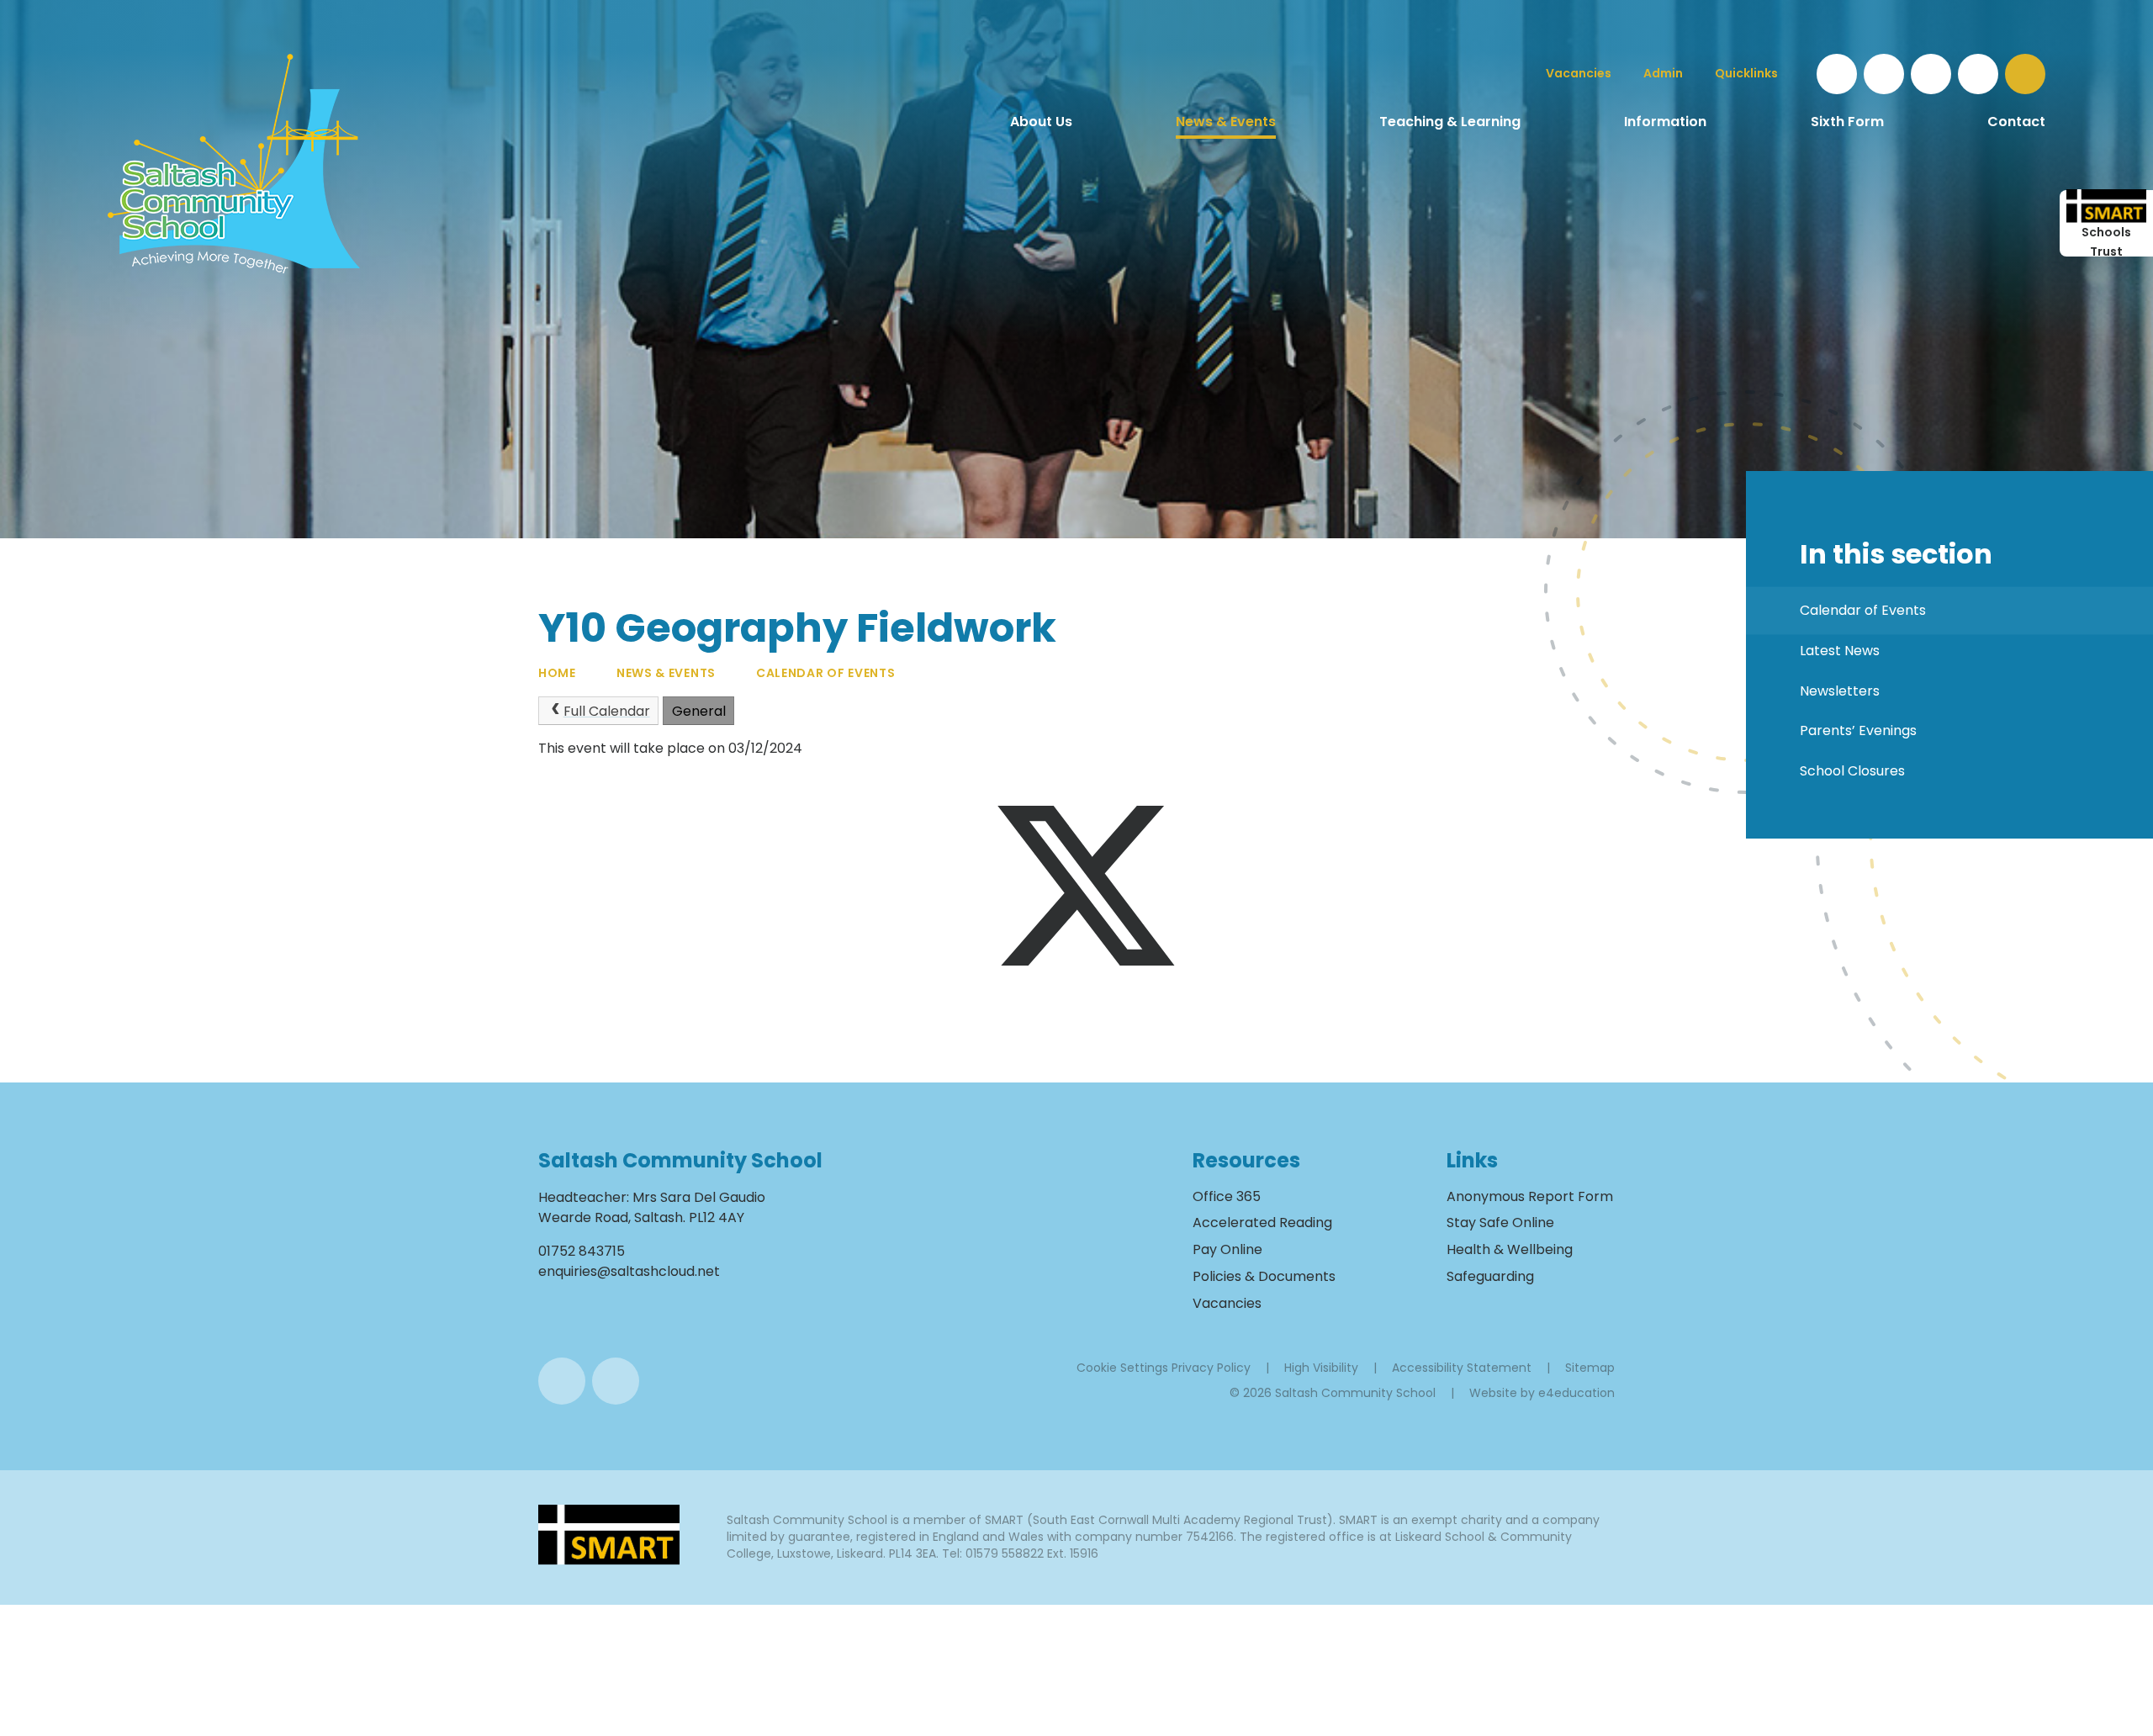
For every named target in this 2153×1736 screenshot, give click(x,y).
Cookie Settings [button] (1122, 1368)
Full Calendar (607, 711)
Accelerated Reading (1262, 1223)
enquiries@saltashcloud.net (629, 1271)
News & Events (666, 673)
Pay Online (1227, 1249)
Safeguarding (1490, 1276)
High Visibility (1321, 1368)
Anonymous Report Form (1530, 1196)
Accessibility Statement (1462, 1368)
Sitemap (1590, 1368)
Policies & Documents (1264, 1276)
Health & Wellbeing (1510, 1249)
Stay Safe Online (1500, 1223)
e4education (1576, 1393)
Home (557, 673)
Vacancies (1227, 1303)
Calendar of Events (826, 673)
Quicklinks (1746, 73)
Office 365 (1227, 1196)
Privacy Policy (1211, 1368)
